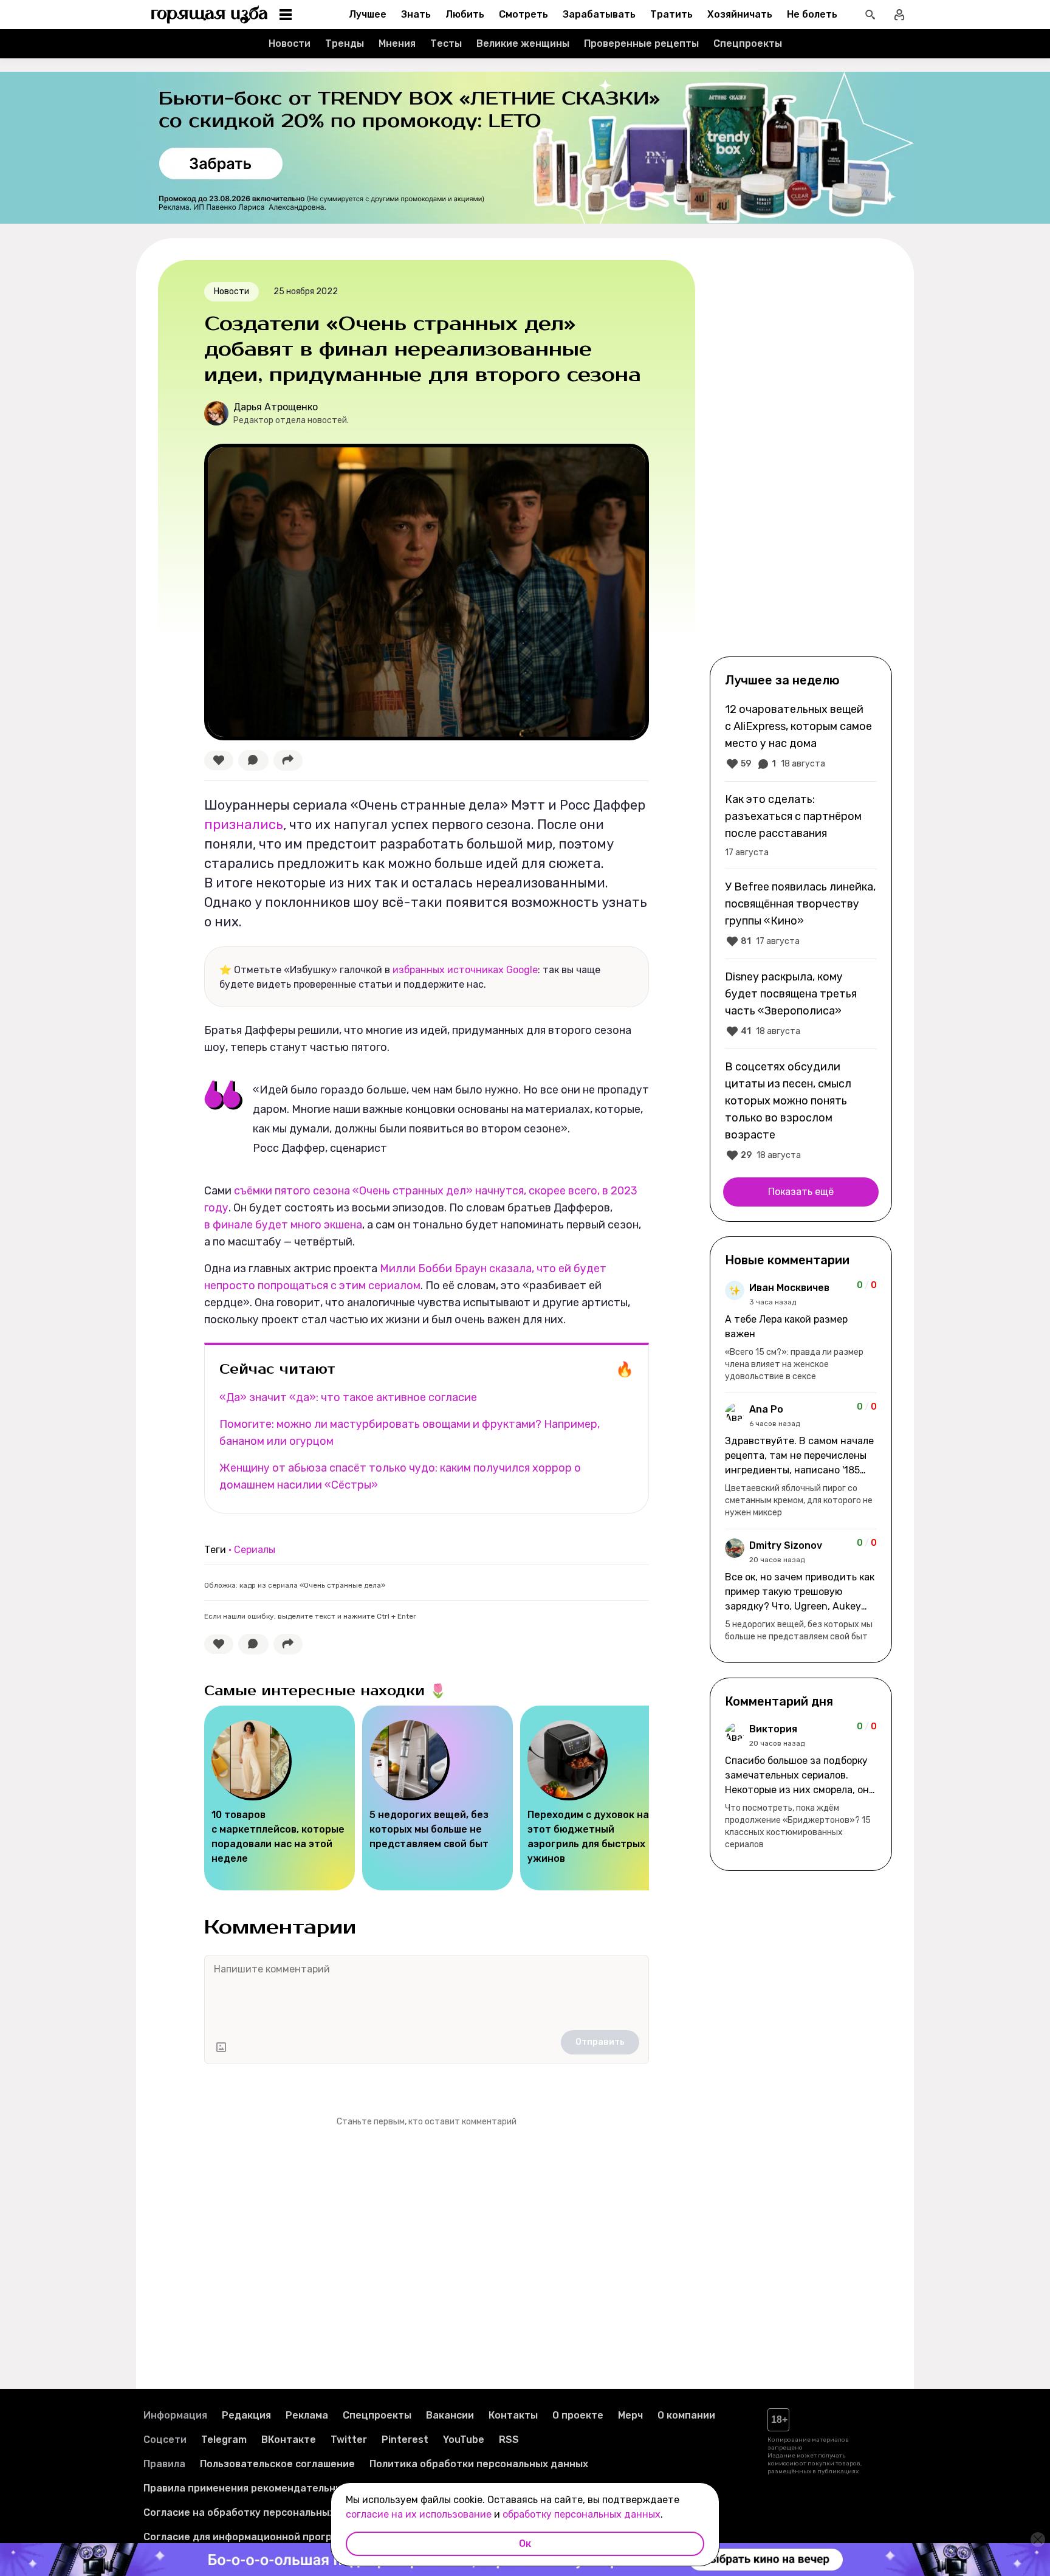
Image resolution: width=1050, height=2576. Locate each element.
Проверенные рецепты (641, 43)
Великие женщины (523, 43)
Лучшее (368, 14)
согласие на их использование (419, 2514)
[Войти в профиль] (899, 15)
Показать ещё (801, 1192)
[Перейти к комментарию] (801, 1332)
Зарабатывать (599, 14)
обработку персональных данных (582, 2514)
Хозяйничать (740, 14)
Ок (525, 2543)
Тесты (446, 43)
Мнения (397, 43)
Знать (416, 14)
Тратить (671, 14)
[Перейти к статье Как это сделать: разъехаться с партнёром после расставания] (801, 825)
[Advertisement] (801, 457)
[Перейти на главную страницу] (210, 15)
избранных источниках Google (465, 970)
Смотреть (523, 14)
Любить (465, 14)
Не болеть (812, 14)
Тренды (345, 43)
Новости (290, 43)
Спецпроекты (748, 43)
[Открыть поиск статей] (870, 15)
